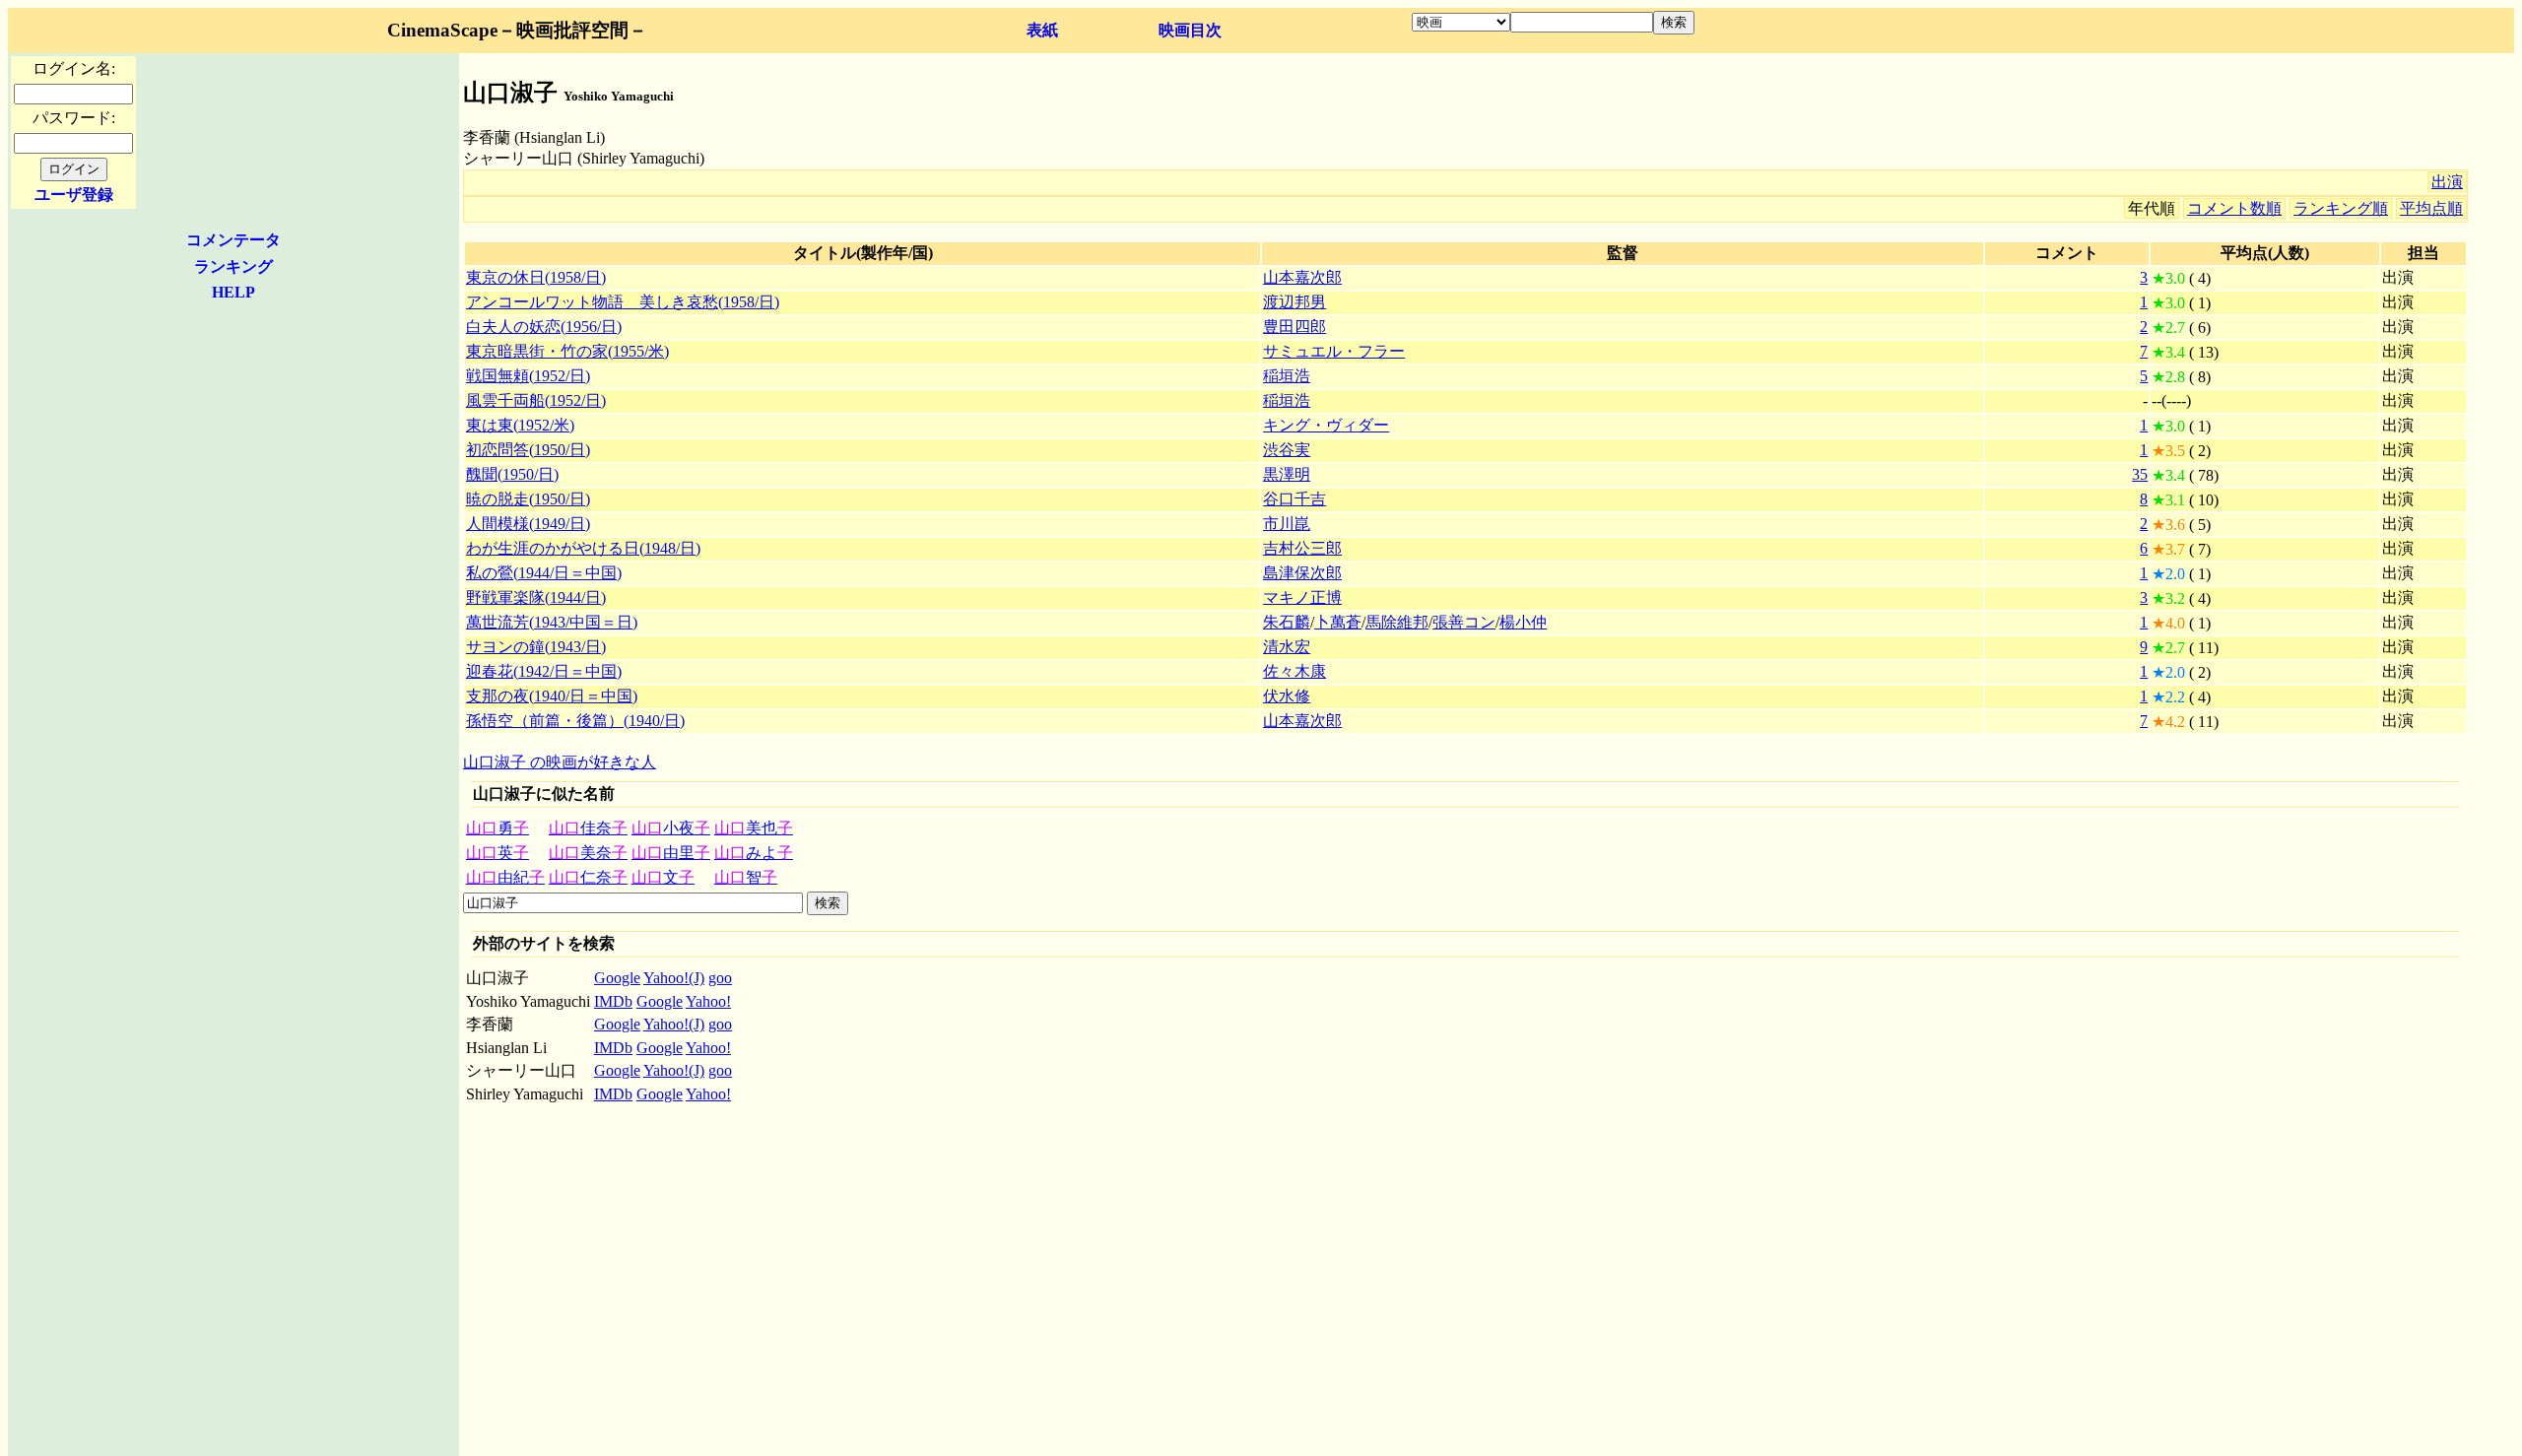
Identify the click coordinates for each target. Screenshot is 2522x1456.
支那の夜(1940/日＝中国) (552, 696)
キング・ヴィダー (1326, 425)
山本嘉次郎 (1302, 277)
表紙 (1042, 30)
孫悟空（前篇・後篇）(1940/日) (575, 721)
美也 (754, 828)
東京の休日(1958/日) (536, 277)
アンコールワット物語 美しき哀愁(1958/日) (623, 302)
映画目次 (1190, 30)
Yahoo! (708, 1001)
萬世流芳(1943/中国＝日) (552, 622)
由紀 (505, 877)
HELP (233, 292)
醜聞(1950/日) (512, 474)
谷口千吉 (1294, 499)
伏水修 (1287, 696)
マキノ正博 (1302, 597)
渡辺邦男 (1294, 302)
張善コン (1464, 622)
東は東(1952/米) (520, 425)
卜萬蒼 (1338, 622)
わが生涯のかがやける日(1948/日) (583, 548)
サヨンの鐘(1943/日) (536, 647)
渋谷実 (1287, 450)
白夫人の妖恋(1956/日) (544, 327)
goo (720, 978)
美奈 (588, 853)
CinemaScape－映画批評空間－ (517, 30)
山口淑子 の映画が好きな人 (560, 762)
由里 (671, 853)
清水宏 (1287, 647)
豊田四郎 (1294, 327)
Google (617, 978)
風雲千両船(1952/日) (536, 400)
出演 (2447, 182)
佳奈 (588, 828)
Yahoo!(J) (674, 978)
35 (2140, 474)
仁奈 (588, 877)
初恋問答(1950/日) (528, 450)
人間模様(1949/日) (528, 524)
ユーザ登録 (74, 195)
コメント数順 (2234, 208)
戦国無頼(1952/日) (528, 376)
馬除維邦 (1397, 622)
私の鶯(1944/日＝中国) (544, 573)
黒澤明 (1287, 474)
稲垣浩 (1287, 376)
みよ (754, 853)
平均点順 (2431, 208)
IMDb (613, 1001)
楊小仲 (1523, 622)
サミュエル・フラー (1334, 351)
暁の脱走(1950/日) (528, 499)
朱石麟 (1287, 622)
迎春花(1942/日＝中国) (544, 671)
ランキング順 (2341, 208)
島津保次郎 (1302, 573)
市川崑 (1287, 524)
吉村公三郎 (1302, 548)
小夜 (671, 828)
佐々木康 (1294, 671)
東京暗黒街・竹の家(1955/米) (567, 351)
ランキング (233, 266)
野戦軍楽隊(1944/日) (536, 597)
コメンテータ (233, 240)
